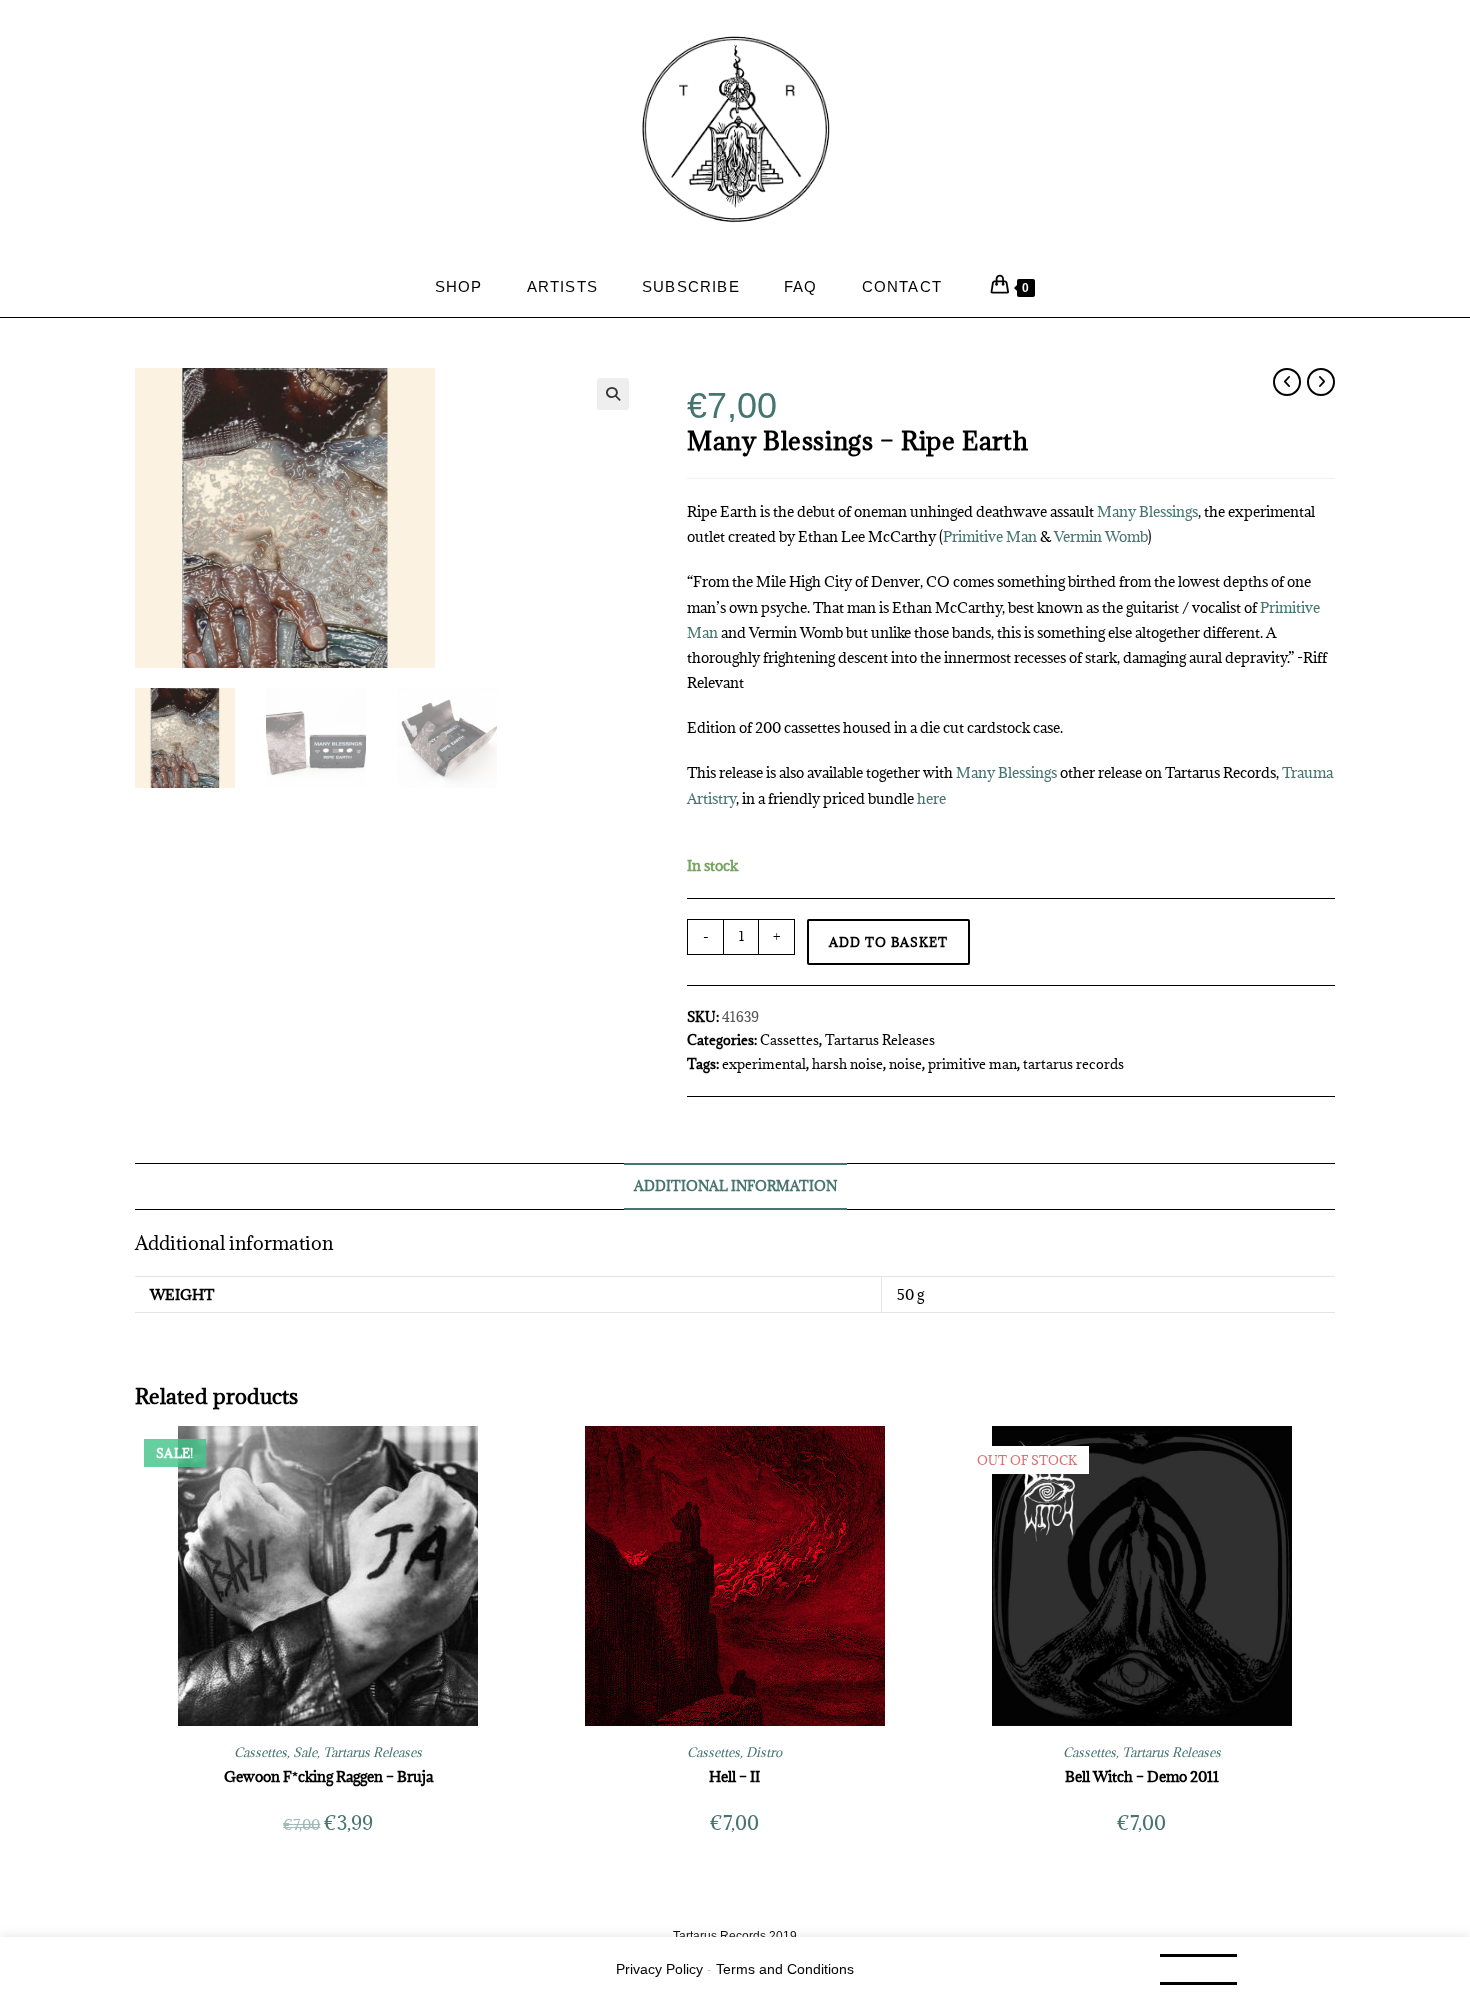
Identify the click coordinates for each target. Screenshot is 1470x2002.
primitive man (972, 1064)
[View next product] (1321, 382)
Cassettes (789, 1040)
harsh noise (847, 1064)
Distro (764, 1752)
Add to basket (888, 942)
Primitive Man (990, 536)
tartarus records (1073, 1064)
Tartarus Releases (880, 1040)
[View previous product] (1287, 382)
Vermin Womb (1101, 536)
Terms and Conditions (785, 1969)
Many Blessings (1147, 511)
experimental (764, 1064)
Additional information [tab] (735, 1186)
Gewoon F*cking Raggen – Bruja (328, 1776)
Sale (305, 1752)
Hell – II (734, 1776)
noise (905, 1064)
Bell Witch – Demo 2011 (1142, 1776)
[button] (613, 394)
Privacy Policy (659, 1969)
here (931, 798)
